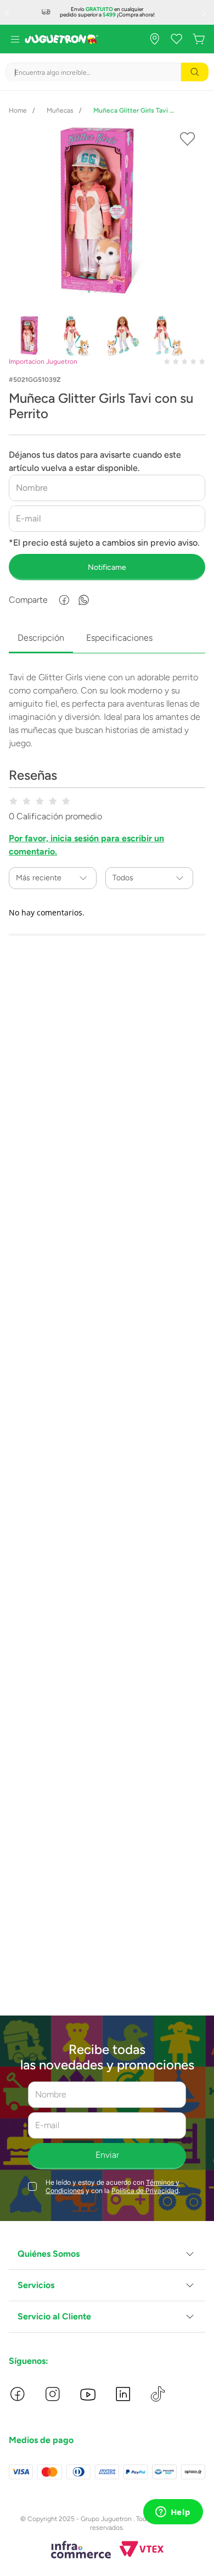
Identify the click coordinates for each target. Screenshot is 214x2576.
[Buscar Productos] (195, 72)
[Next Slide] (206, 13)
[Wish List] (177, 39)
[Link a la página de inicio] (18, 110)
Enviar (107, 2155)
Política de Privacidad (145, 2191)
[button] (107, 2254)
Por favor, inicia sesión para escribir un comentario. (86, 845)
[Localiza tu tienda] (155, 39)
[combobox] (107, 72)
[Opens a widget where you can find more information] (173, 2513)
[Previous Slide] (8, 13)
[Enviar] (107, 567)
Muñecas (60, 110)
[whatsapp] (84, 600)
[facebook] (64, 600)
